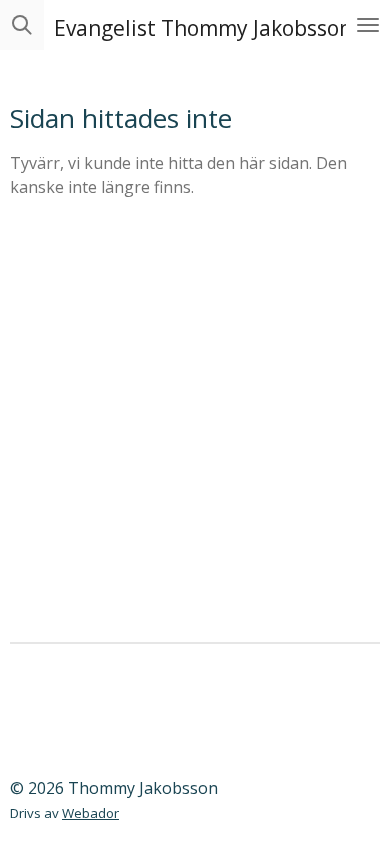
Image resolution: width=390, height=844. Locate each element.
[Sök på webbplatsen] (22, 25)
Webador (90, 813)
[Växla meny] (368, 25)
